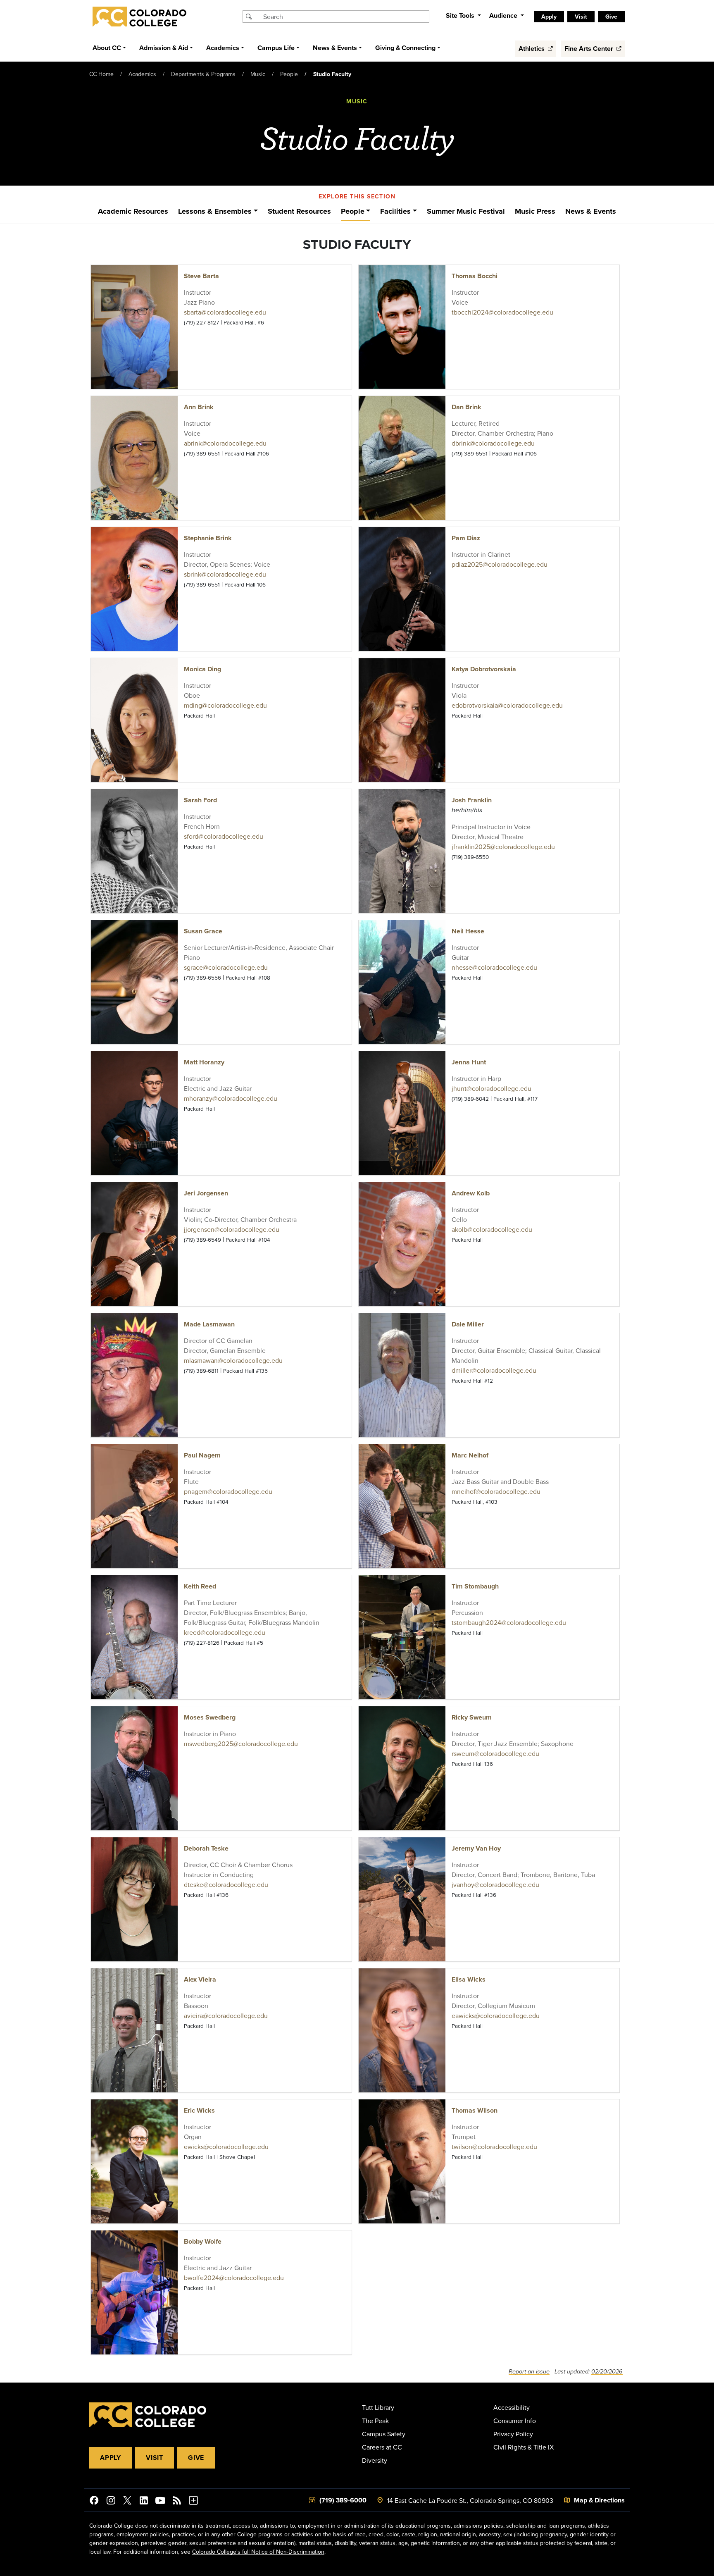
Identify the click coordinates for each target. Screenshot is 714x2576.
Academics (142, 74)
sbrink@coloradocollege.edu (225, 574)
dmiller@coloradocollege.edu (494, 1370)
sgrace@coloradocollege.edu (226, 967)
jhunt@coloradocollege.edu (491, 1088)
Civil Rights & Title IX (524, 2447)
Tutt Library (378, 2407)
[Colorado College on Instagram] (111, 2502)
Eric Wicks (199, 2110)
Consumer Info (515, 2421)
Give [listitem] (611, 17)
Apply (111, 2458)
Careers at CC (382, 2447)
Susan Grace (203, 931)
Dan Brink (466, 407)
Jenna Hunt (469, 1062)
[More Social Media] (193, 2502)
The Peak (375, 2421)
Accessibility (512, 2407)
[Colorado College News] (177, 2502)
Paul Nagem (202, 1455)
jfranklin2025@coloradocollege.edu (503, 847)
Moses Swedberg (210, 1717)
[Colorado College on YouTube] (160, 2502)
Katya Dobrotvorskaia (484, 669)
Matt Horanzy (204, 1062)
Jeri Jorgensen (206, 1193)
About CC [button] (107, 48)
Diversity (375, 2460)
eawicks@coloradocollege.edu (496, 2015)
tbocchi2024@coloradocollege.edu (502, 312)
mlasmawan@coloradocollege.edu (233, 1360)
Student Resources (299, 211)
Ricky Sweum (472, 1717)
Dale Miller (468, 1324)
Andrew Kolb (471, 1193)
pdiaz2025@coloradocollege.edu (500, 564)
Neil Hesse (468, 931)
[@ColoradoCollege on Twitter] (127, 2502)
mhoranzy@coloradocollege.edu (231, 1098)
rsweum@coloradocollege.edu (495, 1753)
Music (258, 74)
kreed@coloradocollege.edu (225, 1632)
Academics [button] (223, 48)
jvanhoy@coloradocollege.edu (495, 1884)
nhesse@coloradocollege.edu (494, 967)
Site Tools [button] (461, 16)
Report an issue (529, 2372)
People (289, 74)
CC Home (101, 74)
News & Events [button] (335, 48)
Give (196, 2458)
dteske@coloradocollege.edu (226, 1884)
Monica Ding (202, 669)
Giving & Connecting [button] (405, 48)
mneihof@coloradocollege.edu (496, 1491)
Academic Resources (133, 211)
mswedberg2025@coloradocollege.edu (241, 1744)
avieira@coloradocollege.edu (226, 2015)
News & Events (591, 211)
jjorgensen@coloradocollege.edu (232, 1229)
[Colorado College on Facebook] (94, 2502)
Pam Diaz (466, 538)
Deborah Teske (206, 1848)
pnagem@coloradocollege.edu (228, 1491)
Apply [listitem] (549, 17)
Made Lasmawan (209, 1324)
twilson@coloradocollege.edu (494, 2147)
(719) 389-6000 (343, 2500)
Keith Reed (200, 1586)
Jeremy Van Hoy (476, 1848)
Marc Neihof (470, 1455)
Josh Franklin (472, 800)
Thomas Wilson (475, 2110)
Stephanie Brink (208, 538)
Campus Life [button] (276, 48)
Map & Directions (599, 2500)
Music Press (535, 211)
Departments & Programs (203, 74)
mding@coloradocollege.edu (225, 705)
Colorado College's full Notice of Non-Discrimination (258, 2552)
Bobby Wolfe (203, 2241)
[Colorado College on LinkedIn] (144, 2502)
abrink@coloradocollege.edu (225, 443)
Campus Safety (384, 2434)
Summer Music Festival (466, 211)
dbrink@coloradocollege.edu (493, 443)
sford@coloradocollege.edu (224, 836)
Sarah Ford (200, 800)
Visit (155, 2458)
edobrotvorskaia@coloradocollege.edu (507, 705)
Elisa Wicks (469, 1979)
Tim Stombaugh (475, 1586)
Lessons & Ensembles (215, 211)
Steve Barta (201, 276)
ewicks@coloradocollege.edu (226, 2147)
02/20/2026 (607, 2372)
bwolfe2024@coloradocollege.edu (234, 2278)
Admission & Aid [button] (164, 48)
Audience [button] (504, 16)
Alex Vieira (200, 1979)
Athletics (532, 49)
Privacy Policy (513, 2434)
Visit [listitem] (581, 17)
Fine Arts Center (590, 49)
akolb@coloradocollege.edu (492, 1229)
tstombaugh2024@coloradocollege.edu (509, 1622)
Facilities (395, 211)
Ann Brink (199, 407)
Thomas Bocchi (475, 276)
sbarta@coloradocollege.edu (225, 312)
